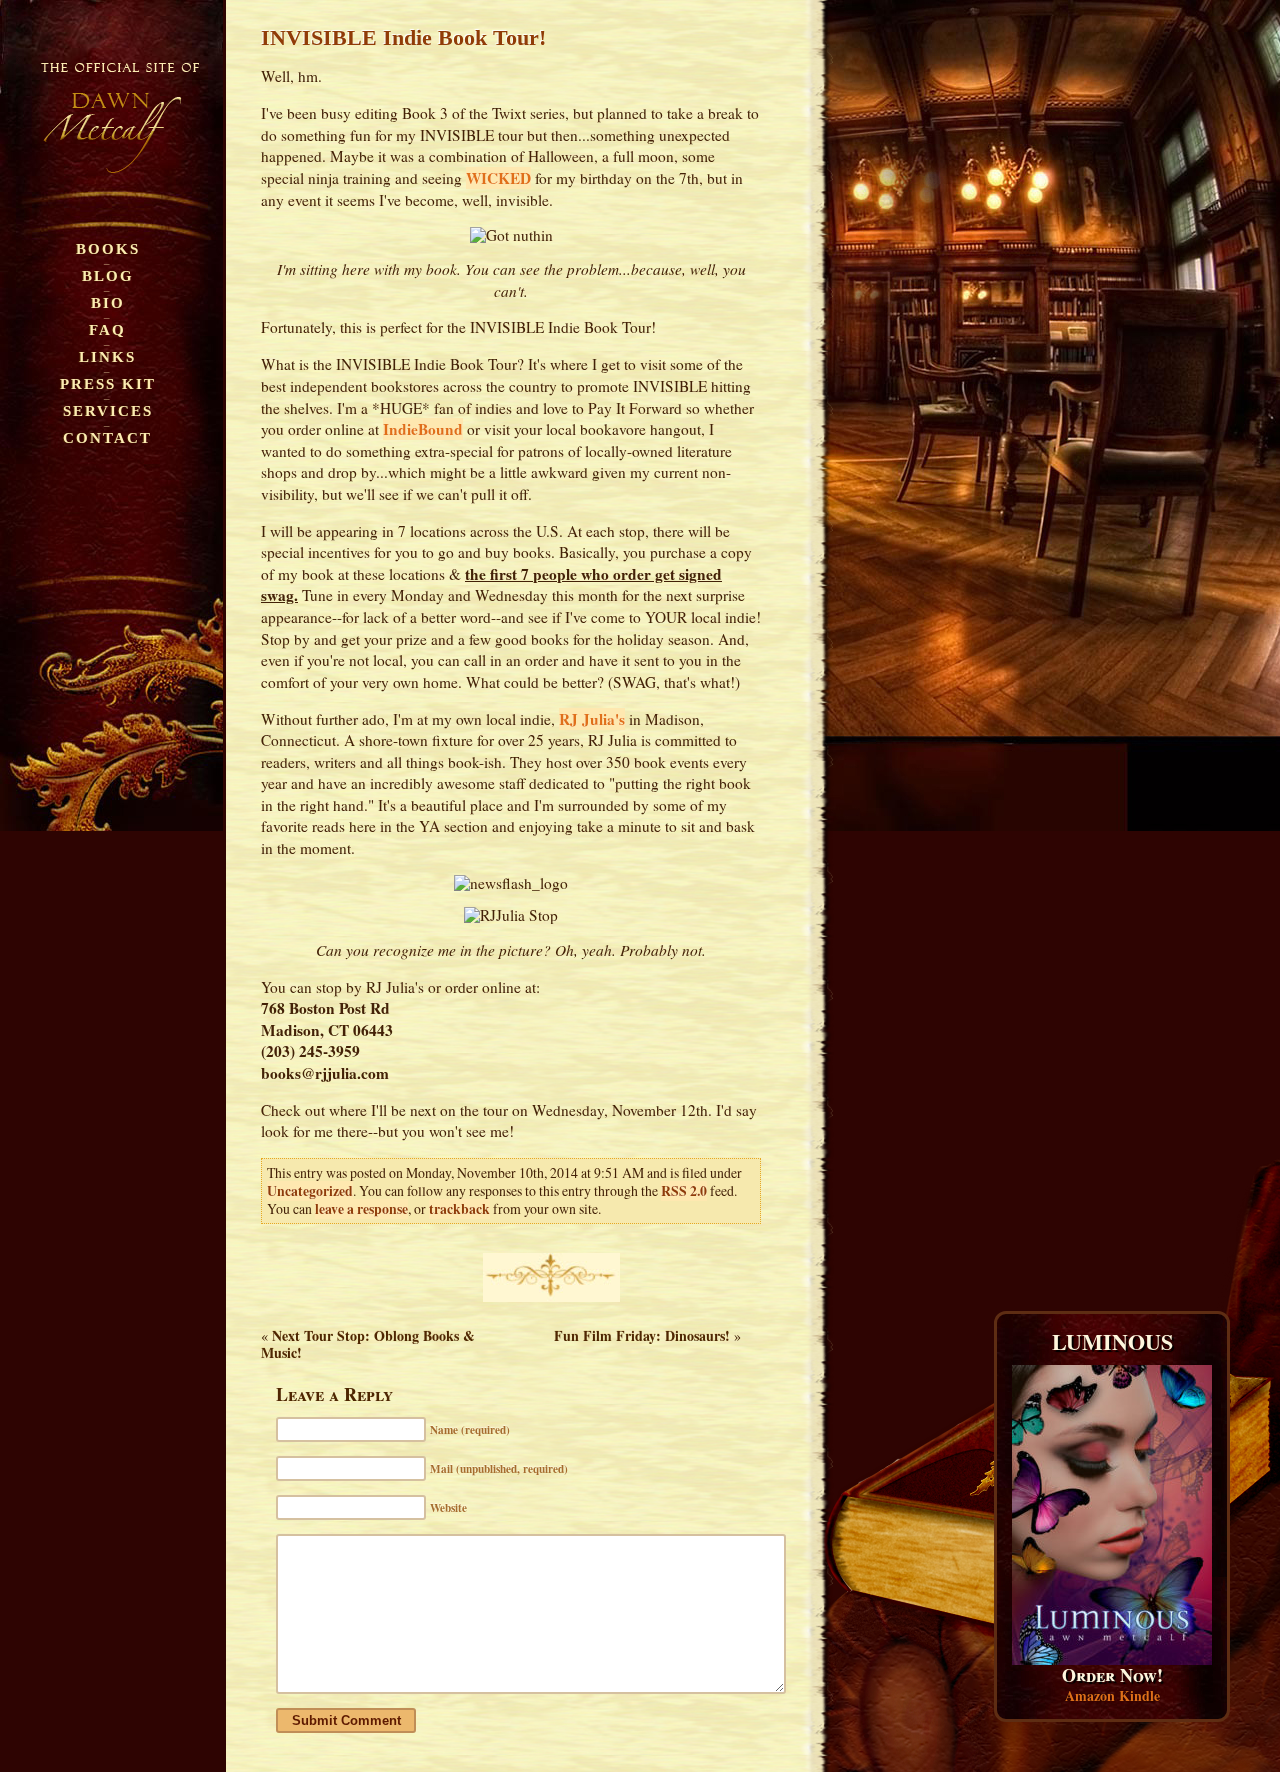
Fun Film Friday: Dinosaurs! (642, 1335)
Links (107, 356)
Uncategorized (310, 1191)
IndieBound (423, 429)
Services (108, 410)
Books (108, 248)
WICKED (498, 178)
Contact (107, 437)
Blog (108, 275)
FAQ (107, 329)
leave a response (361, 1209)
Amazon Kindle (1112, 1695)
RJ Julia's (592, 719)
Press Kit (108, 383)
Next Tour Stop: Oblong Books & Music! (368, 1344)
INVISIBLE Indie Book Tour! (403, 37)
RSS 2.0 (684, 1191)
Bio (108, 302)
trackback (459, 1209)
